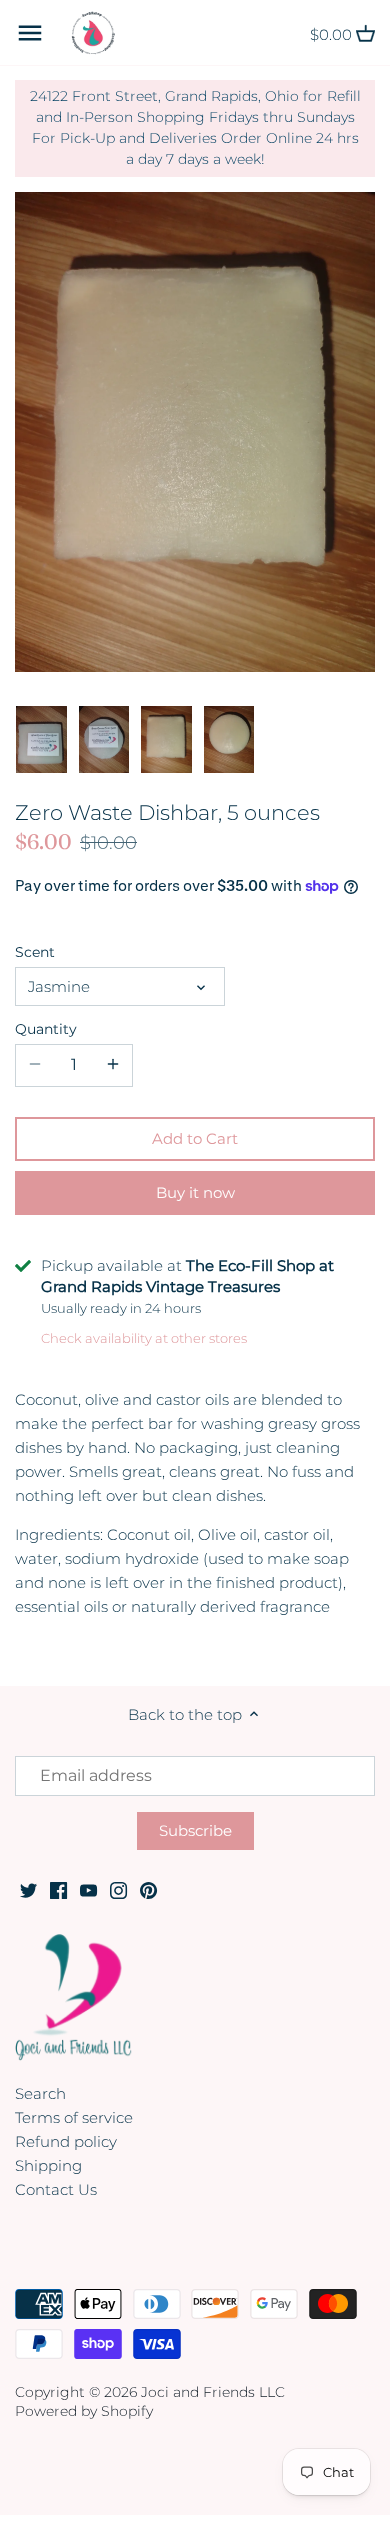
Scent (35, 952)
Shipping (48, 2165)
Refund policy (66, 2141)
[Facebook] (58, 1889)
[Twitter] (28, 1889)
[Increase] (113, 1065)
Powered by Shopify (84, 2411)
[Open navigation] (30, 33)
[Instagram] (118, 1889)
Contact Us (56, 2189)
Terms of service (74, 2117)
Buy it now (195, 1192)
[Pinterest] (148, 1889)
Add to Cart (195, 1138)
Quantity (46, 1029)
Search (40, 2093)
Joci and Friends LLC (213, 2392)
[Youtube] (88, 1889)
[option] (41, 740)
